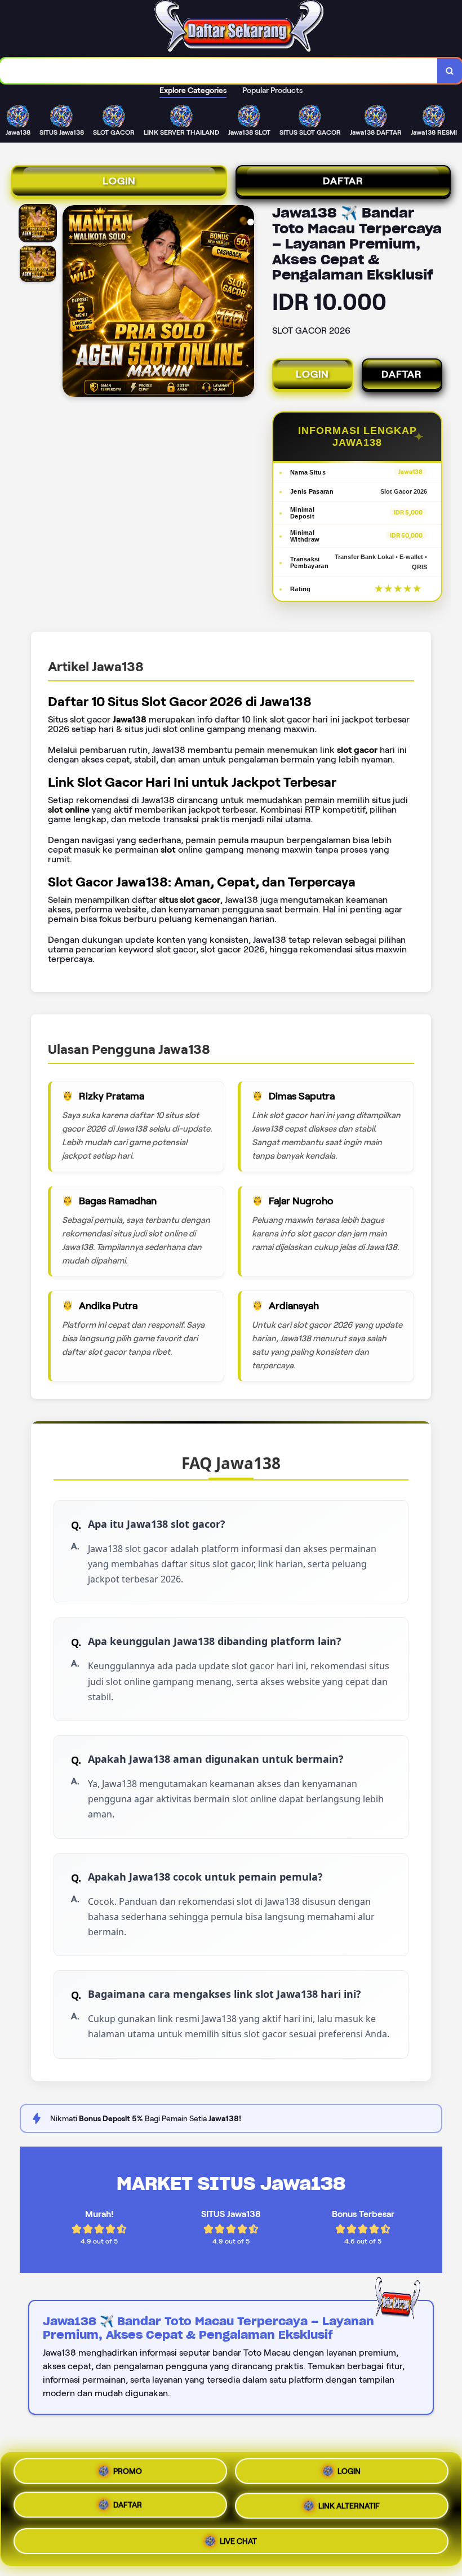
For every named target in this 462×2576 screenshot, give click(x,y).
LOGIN (119, 181)
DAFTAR (343, 181)
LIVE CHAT (238, 2539)
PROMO (128, 2475)
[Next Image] (245, 303)
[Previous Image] (72, 303)
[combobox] (219, 71)
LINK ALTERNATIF (349, 2507)
